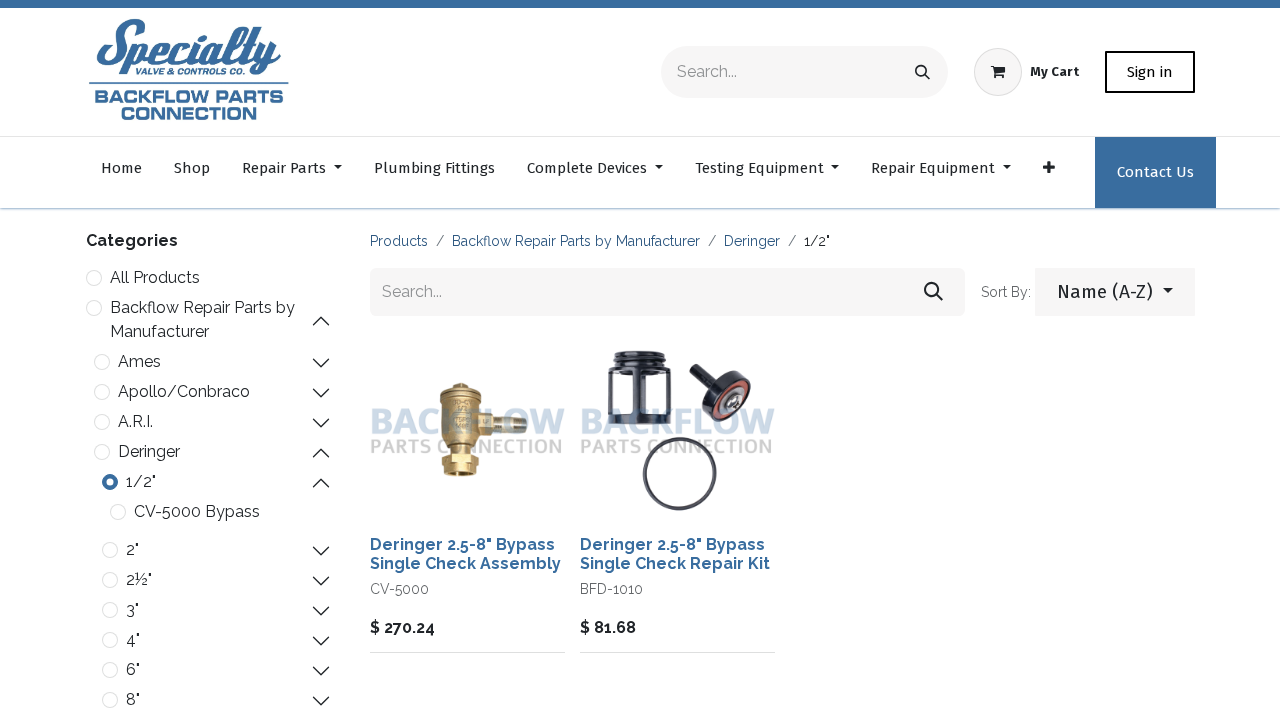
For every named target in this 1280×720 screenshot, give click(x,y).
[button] (1115, 292)
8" (133, 699)
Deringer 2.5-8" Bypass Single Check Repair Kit (675, 554)
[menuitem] (121, 172)
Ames (139, 361)
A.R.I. (135, 421)
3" (132, 609)
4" (133, 639)
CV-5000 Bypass (197, 511)
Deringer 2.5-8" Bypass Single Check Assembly (465, 554)
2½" (139, 579)
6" (133, 669)
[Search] (922, 72)
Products (399, 241)
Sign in (1150, 72)
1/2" (141, 481)
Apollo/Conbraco (184, 391)
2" (132, 549)
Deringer (149, 451)
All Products (155, 277)
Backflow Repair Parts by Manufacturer (202, 319)
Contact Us (1155, 172)
